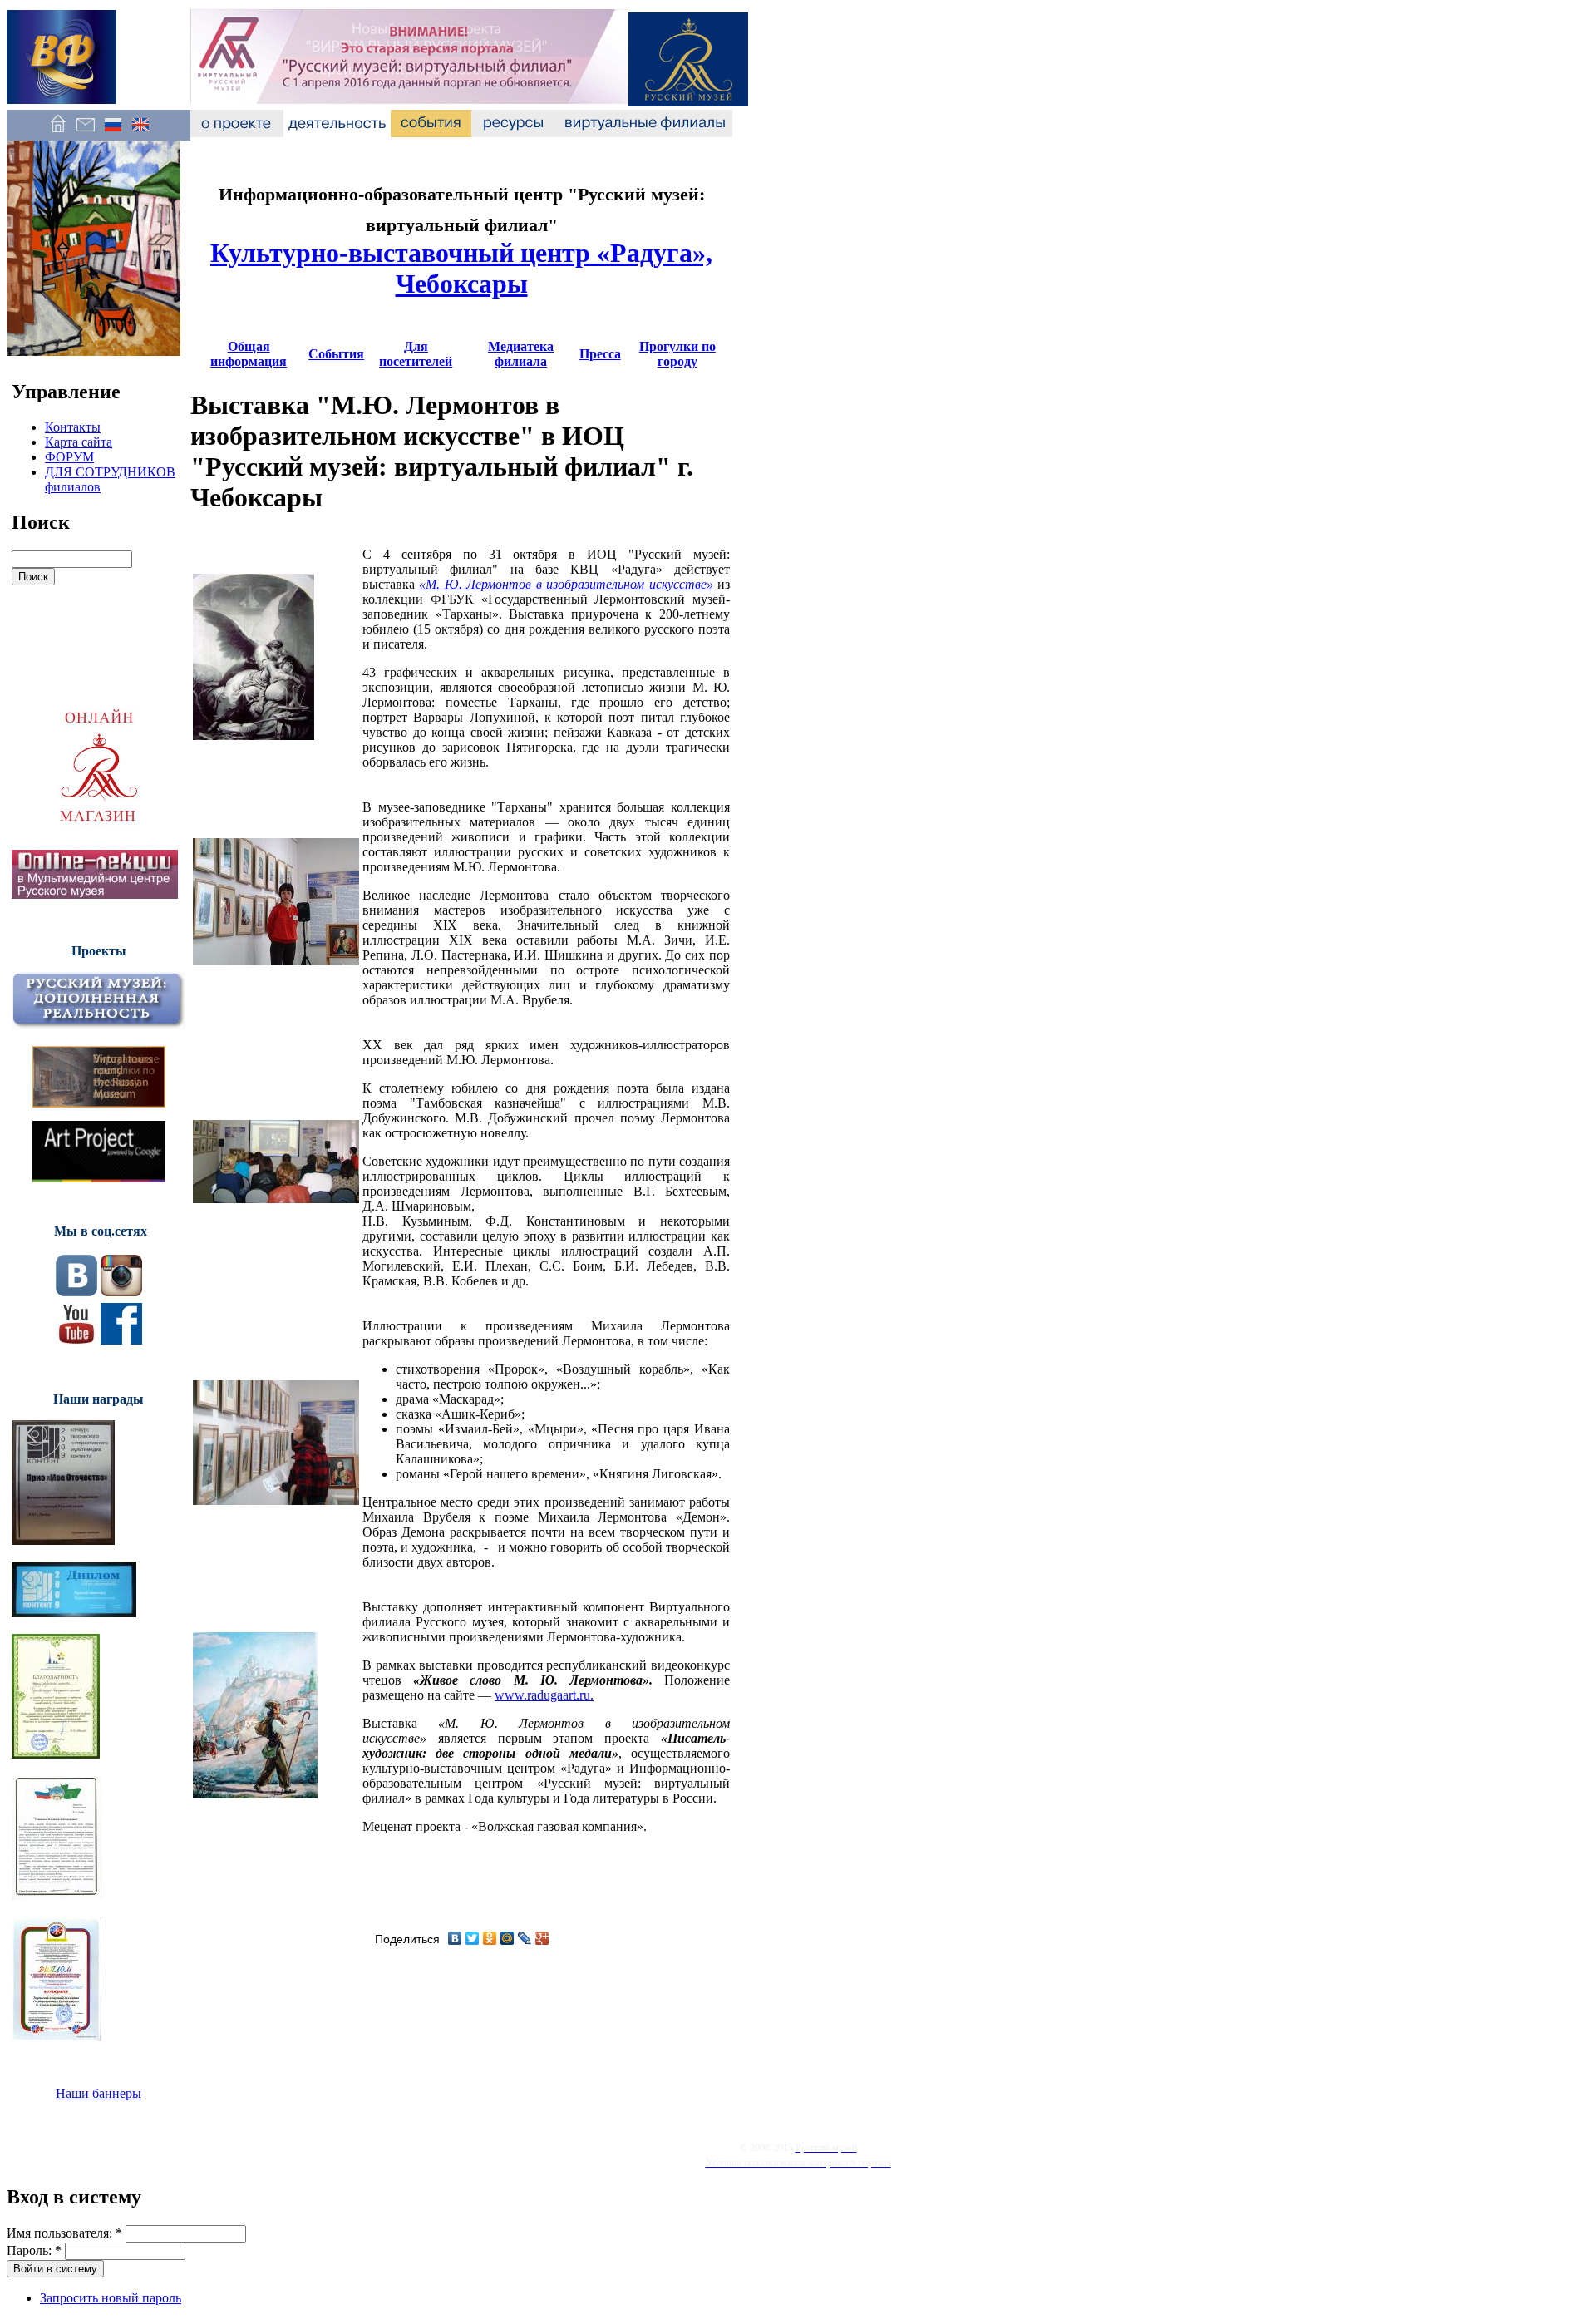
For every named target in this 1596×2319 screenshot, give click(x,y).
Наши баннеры (99, 2093)
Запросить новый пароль (111, 2298)
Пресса (600, 354)
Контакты (73, 427)
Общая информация (249, 354)
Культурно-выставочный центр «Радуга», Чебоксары (461, 268)
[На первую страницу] (58, 133)
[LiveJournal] (525, 1938)
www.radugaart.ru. (544, 1695)
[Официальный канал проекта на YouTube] (76, 1340)
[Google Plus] (542, 1938)
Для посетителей (416, 354)
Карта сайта (79, 442)
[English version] (140, 133)
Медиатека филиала (521, 354)
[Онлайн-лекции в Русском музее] (95, 894)
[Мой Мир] (507, 1938)
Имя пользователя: (64, 2233)
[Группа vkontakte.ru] (76, 1292)
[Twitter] (473, 1938)
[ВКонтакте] (455, 1938)
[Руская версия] (113, 133)
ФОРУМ (69, 457)
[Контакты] (85, 133)
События (336, 354)
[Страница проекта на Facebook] (121, 1340)
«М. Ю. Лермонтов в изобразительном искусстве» (566, 584)
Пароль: (34, 2250)
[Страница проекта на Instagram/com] (121, 1292)
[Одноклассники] (490, 1938)
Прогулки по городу (677, 354)
